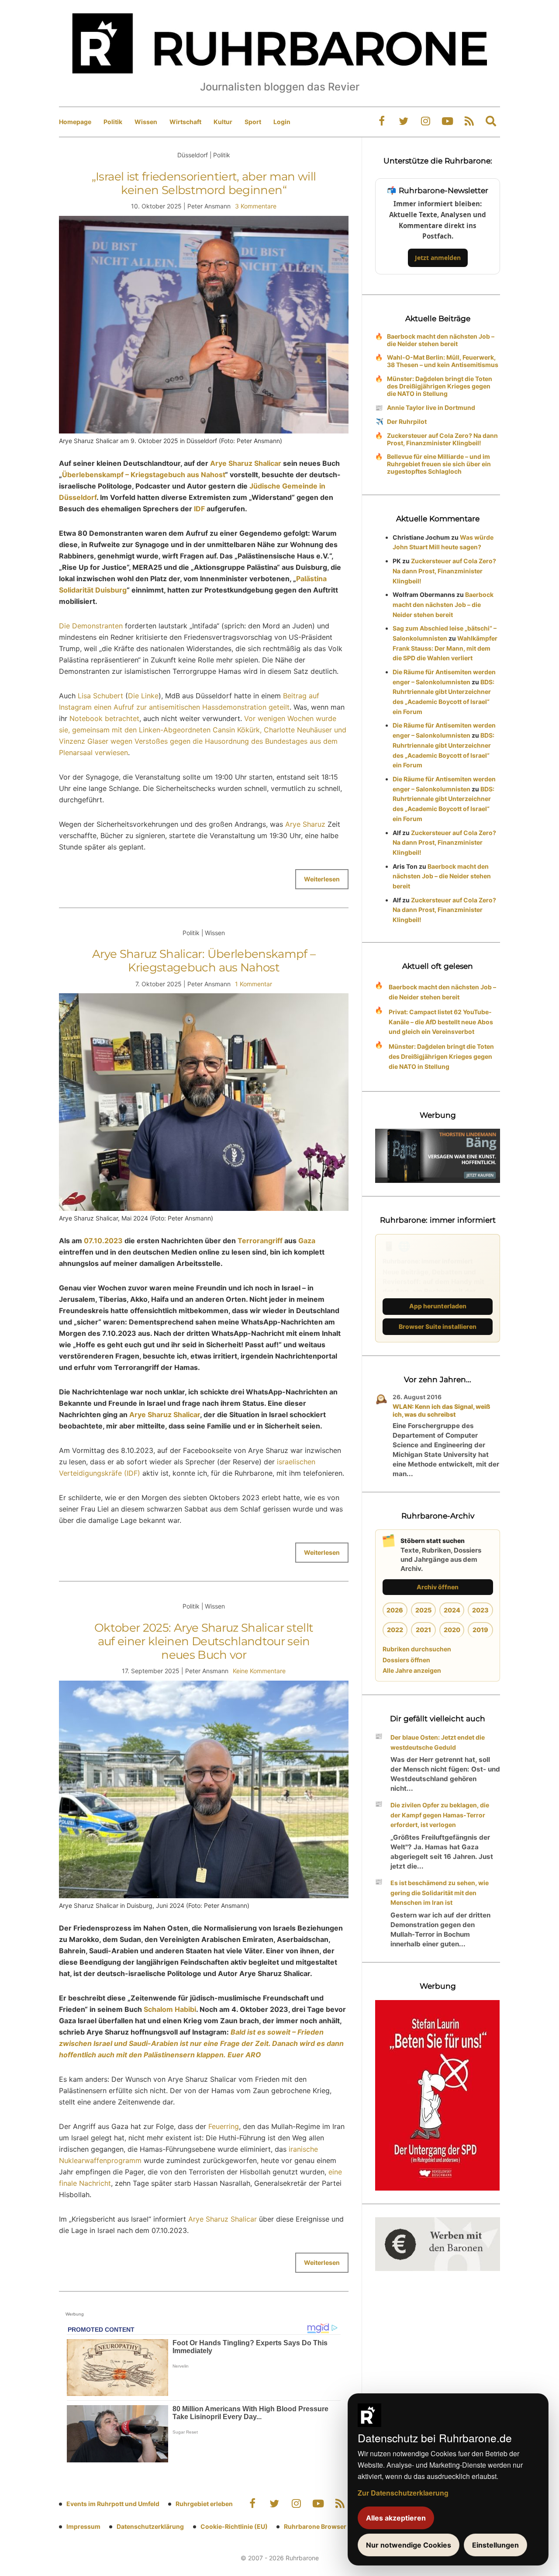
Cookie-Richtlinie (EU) (234, 2526)
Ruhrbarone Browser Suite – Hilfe (333, 2526)
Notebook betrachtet (104, 718)
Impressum (83, 2526)
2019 (480, 1630)
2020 (452, 1630)
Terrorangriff (260, 1241)
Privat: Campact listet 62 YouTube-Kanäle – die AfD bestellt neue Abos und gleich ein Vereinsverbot (441, 1022)
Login (282, 122)
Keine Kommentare (259, 1671)
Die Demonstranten (91, 626)
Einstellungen (495, 2545)
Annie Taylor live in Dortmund (431, 407)
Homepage (75, 122)
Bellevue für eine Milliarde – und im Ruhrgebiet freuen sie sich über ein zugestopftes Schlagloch (439, 464)
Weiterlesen (322, 879)
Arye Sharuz (305, 824)
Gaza (307, 1241)
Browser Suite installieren (438, 1326)
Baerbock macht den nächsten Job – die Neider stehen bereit (441, 340)
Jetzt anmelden (438, 258)
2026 (395, 1610)
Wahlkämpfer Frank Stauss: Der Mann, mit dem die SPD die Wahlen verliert (445, 648)
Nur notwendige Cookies (409, 2545)
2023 (480, 1610)
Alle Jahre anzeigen (412, 1670)
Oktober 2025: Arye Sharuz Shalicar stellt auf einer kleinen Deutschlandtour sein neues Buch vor (204, 1641)
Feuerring (224, 2126)
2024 (452, 1610)
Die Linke (143, 696)
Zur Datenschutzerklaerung (403, 2493)
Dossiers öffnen (406, 1660)
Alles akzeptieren (396, 2518)
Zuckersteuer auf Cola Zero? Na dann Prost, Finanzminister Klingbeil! (442, 439)
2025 (423, 1610)
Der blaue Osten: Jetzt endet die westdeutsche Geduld (438, 1742)
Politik (113, 122)
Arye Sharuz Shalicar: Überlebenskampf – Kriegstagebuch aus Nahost (204, 961)
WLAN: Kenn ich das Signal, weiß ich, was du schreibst (442, 1410)
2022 (395, 1630)
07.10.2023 (103, 1241)
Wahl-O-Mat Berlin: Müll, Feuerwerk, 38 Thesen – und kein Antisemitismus (443, 361)
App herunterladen (438, 1306)
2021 (423, 1630)
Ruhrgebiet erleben (204, 2504)
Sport (253, 122)
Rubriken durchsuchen (417, 1649)
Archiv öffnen (438, 1587)
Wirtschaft (185, 122)
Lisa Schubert (100, 696)
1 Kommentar (254, 984)
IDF (199, 509)
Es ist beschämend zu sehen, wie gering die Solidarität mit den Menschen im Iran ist (440, 1893)
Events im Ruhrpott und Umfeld (113, 2504)
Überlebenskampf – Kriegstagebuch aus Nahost (143, 475)
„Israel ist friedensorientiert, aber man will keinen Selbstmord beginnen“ (204, 183)
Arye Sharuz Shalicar (246, 463)
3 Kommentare (256, 206)
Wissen (146, 122)
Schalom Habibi (170, 2009)
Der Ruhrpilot (407, 421)
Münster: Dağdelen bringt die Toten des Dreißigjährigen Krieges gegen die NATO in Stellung (440, 386)
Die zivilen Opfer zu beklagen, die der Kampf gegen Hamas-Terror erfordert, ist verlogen (440, 1815)
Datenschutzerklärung (150, 2526)
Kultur (223, 122)
